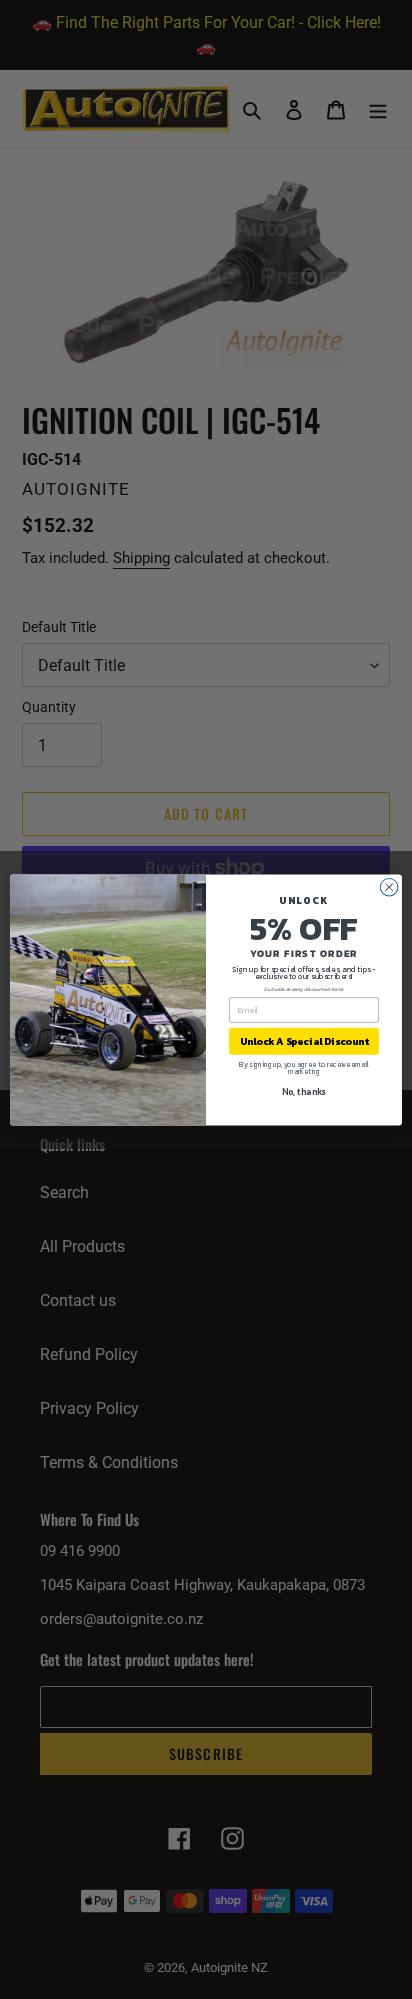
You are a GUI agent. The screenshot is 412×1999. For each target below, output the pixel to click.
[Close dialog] (389, 887)
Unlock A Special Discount (304, 1040)
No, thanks (303, 1091)
